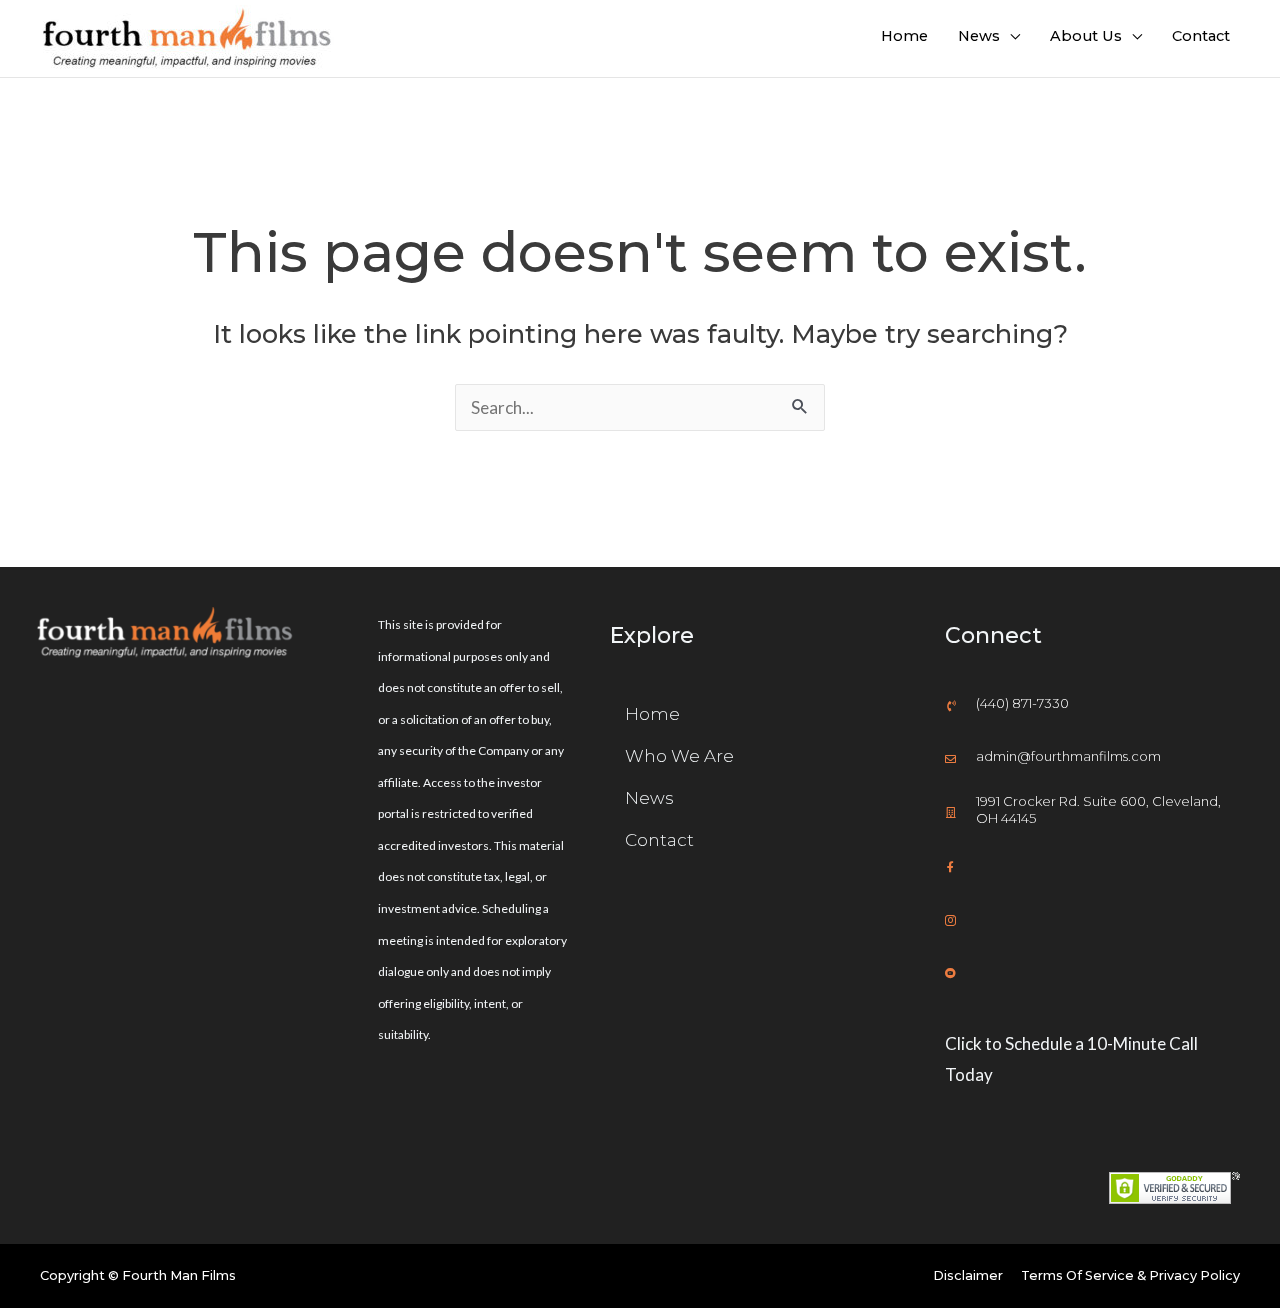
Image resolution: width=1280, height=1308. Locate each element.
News (979, 36)
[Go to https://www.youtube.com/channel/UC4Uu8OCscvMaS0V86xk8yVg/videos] (1092, 970)
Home (904, 36)
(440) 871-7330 (1022, 703)
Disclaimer (968, 1275)
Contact (1201, 36)
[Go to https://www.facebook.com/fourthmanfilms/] (1092, 863)
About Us (1086, 36)
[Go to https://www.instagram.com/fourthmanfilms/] (1092, 917)
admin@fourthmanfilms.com (1068, 756)
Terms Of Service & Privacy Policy (1130, 1275)
